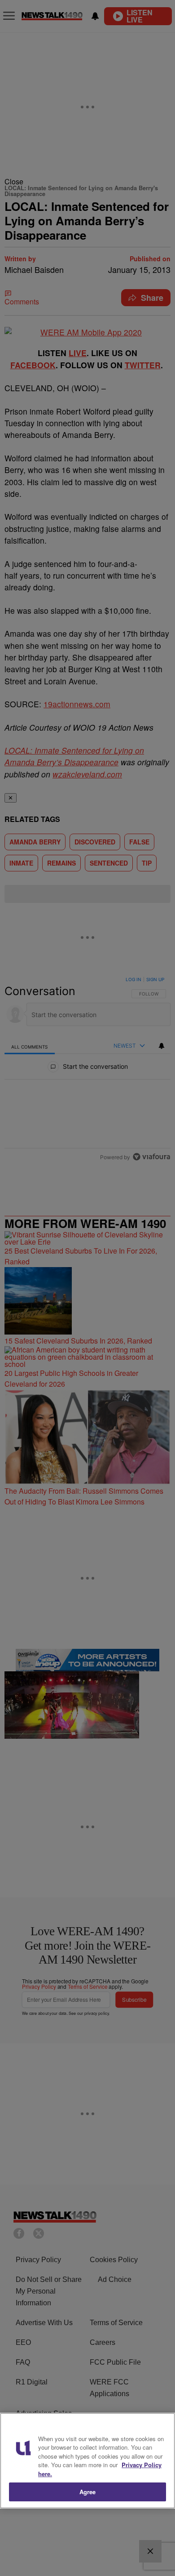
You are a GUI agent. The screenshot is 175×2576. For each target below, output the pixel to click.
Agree (88, 2492)
